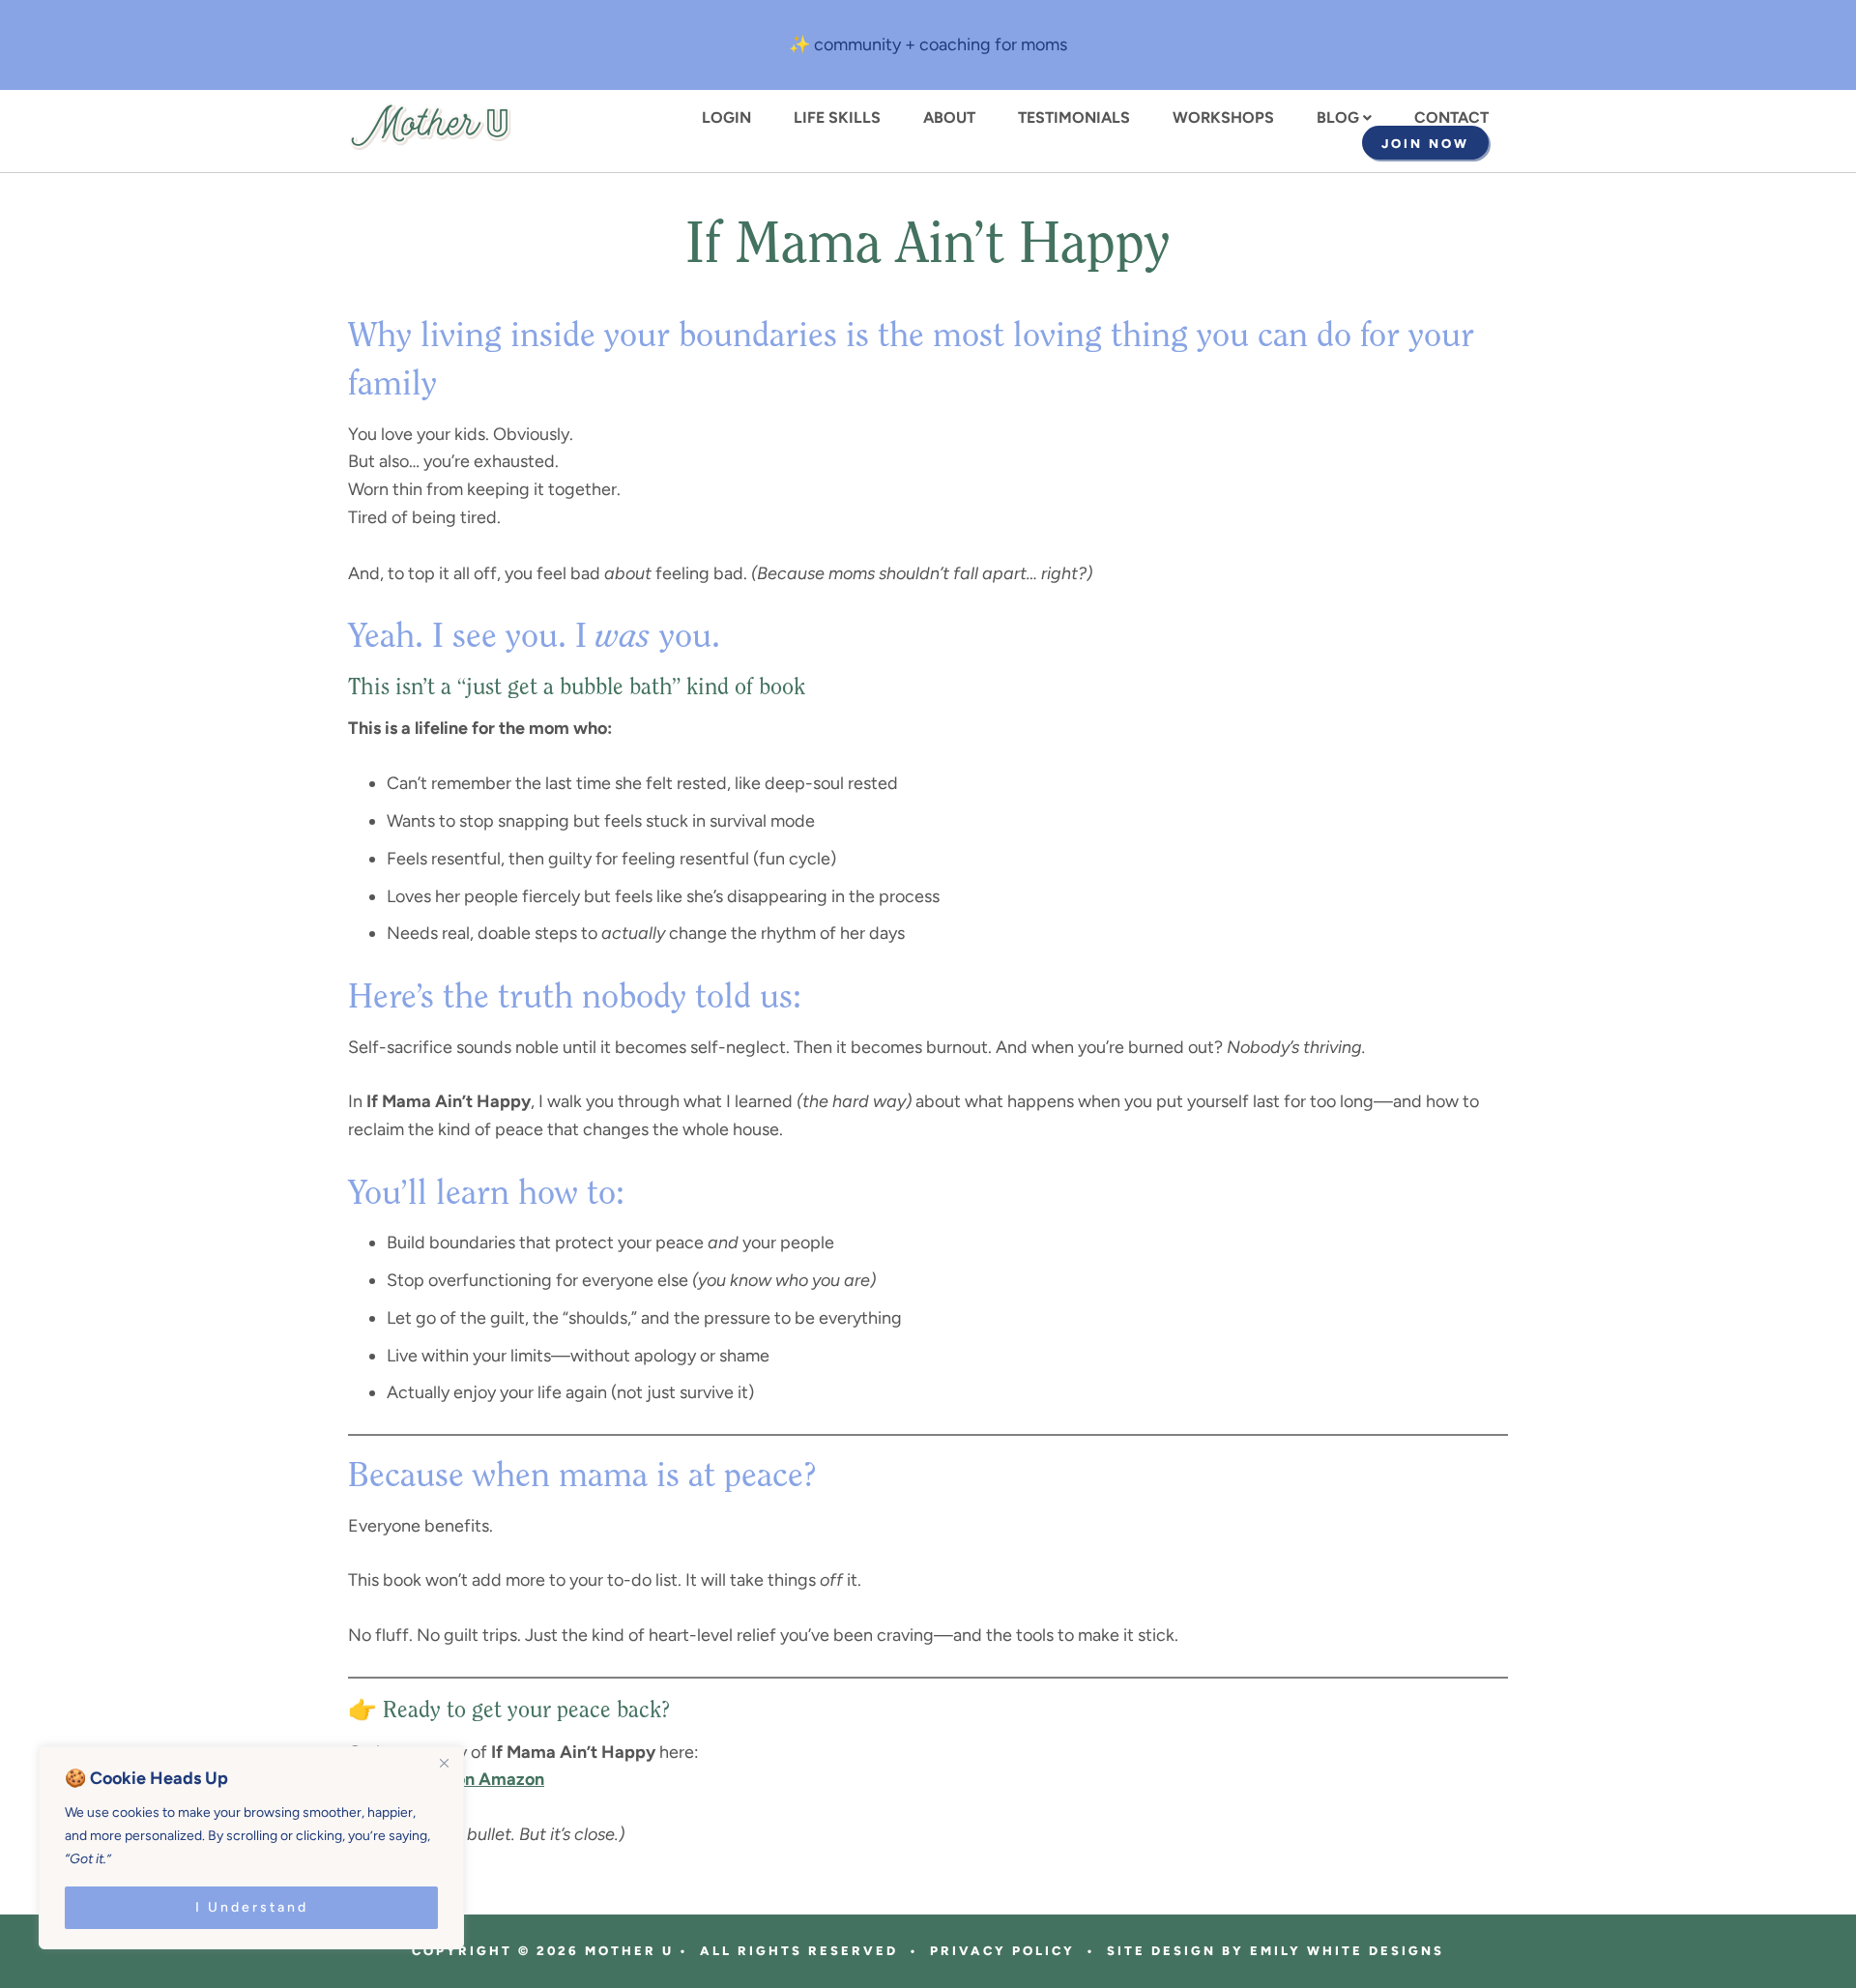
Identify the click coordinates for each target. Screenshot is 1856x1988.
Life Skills (837, 118)
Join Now (1425, 144)
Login (726, 118)
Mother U (430, 127)
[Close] (444, 1763)
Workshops (1223, 118)
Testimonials (1074, 118)
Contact (1451, 118)
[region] (251, 1848)
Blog (1338, 118)
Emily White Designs (1347, 1951)
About (949, 118)
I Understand (252, 1907)
